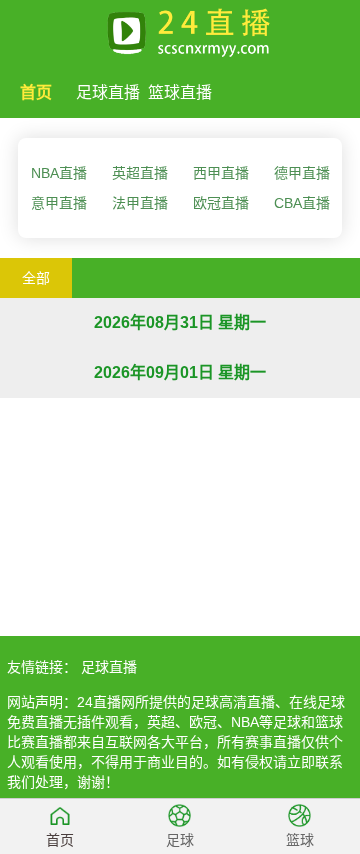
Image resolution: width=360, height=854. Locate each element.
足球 (180, 840)
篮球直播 (180, 92)
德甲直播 (302, 173)
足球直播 (108, 92)
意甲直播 (59, 203)
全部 (36, 278)
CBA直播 (302, 203)
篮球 (300, 840)
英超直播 (140, 173)
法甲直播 (140, 203)
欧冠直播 (221, 203)
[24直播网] (180, 28)
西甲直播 (221, 173)
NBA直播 (59, 173)
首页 (36, 92)
